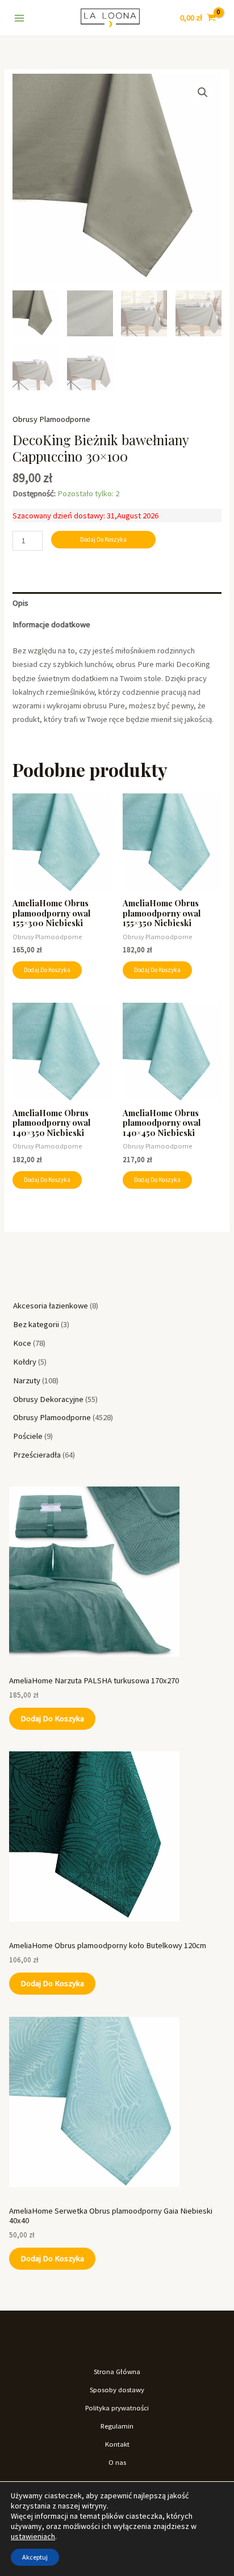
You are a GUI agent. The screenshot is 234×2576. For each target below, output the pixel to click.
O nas (117, 2462)
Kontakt (117, 2444)
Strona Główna (117, 2371)
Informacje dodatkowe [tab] (51, 624)
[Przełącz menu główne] (19, 18)
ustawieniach (33, 2536)
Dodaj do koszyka (52, 1718)
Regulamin (117, 2426)
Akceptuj (35, 2557)
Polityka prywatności (117, 2408)
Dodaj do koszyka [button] (47, 970)
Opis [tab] (20, 603)
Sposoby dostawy (117, 2389)
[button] (203, 92)
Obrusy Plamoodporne (51, 419)
